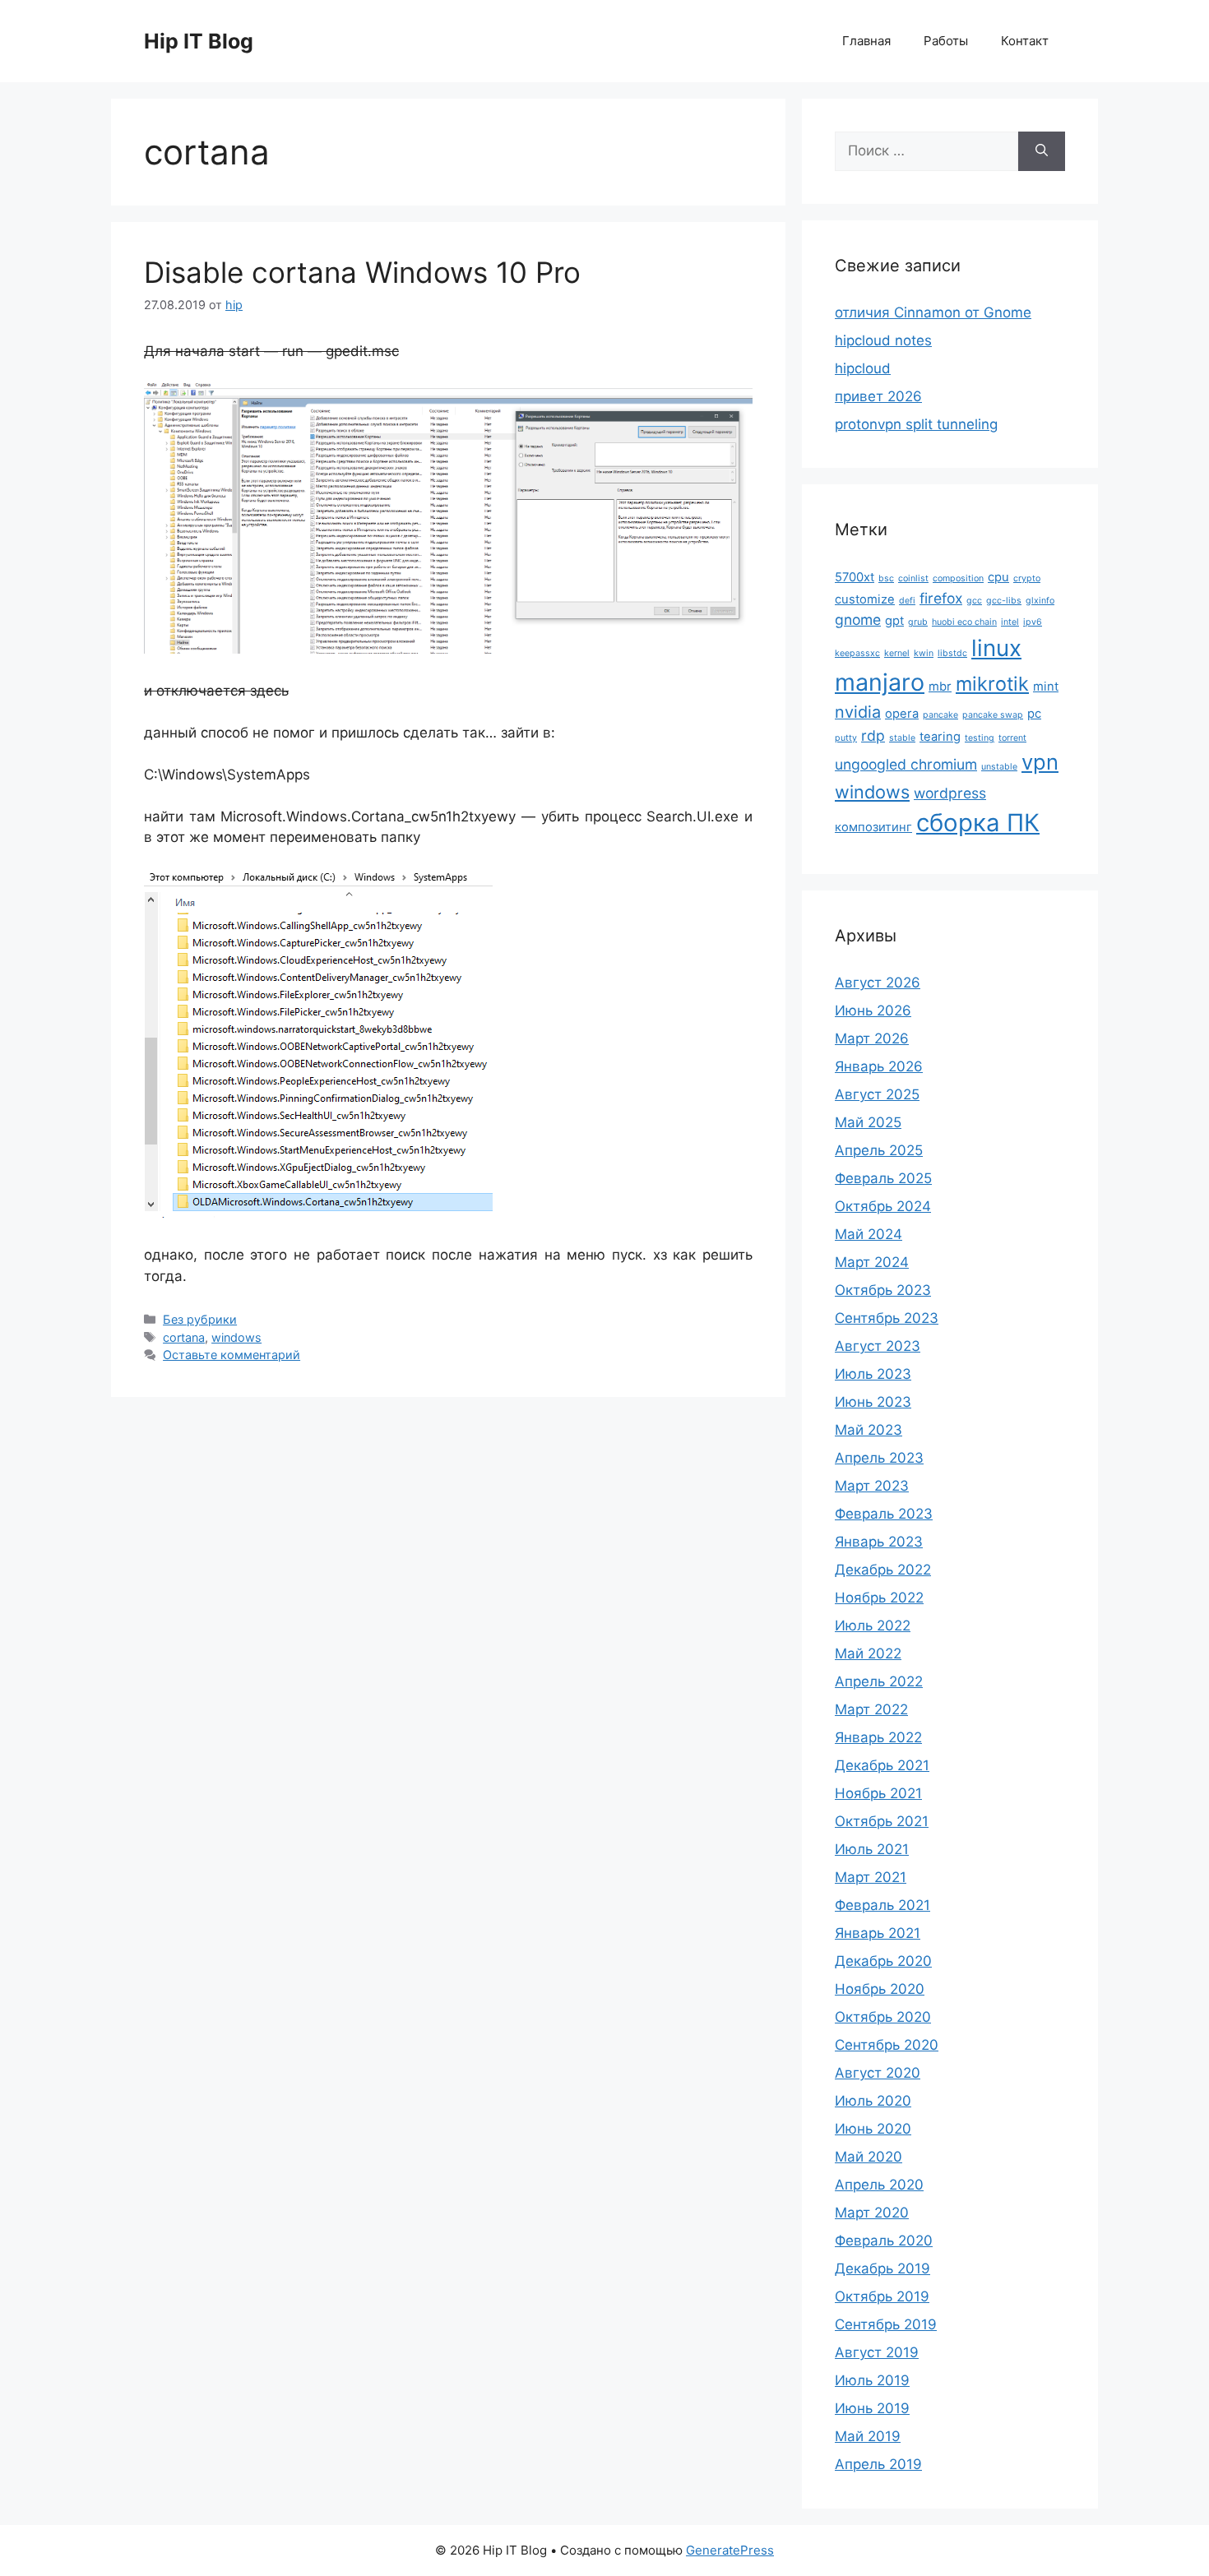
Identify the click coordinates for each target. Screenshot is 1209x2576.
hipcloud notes (883, 340)
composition (958, 578)
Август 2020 (878, 2073)
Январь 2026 (879, 1066)
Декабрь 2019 (882, 2268)
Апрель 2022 (879, 1681)
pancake (940, 715)
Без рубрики (200, 1319)
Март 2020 (872, 2213)
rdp (873, 735)
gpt (894, 621)
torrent (1012, 738)
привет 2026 (878, 396)
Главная (866, 41)
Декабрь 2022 (883, 1570)
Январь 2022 (878, 1737)
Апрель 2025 (879, 1150)
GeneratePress (730, 2550)
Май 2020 (869, 2157)
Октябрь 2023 (883, 1290)
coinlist (913, 578)
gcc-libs (1004, 601)
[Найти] (1042, 151)
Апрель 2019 (878, 2464)
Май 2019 (868, 2436)
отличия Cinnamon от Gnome (933, 312)
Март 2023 (872, 1486)
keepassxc (857, 653)
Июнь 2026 (873, 1011)
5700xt (855, 577)
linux (996, 648)
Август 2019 (877, 2352)
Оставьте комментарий (232, 1355)
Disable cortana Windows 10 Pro (362, 272)
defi (907, 601)
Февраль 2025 (883, 1178)
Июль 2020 (873, 2101)
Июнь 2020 (873, 2129)
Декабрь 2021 (882, 1765)
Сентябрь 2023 (887, 1318)
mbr (940, 687)
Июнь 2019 (872, 2408)
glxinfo (1040, 601)
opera (902, 714)
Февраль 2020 (884, 2241)
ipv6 (1033, 622)
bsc (886, 578)
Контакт (1025, 41)
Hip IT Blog (199, 41)
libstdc (952, 653)
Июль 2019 (872, 2380)
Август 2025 (877, 1094)
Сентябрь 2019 (886, 2324)
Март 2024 (872, 1262)
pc (1034, 714)
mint (1046, 687)
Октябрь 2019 (882, 2296)
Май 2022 (868, 1653)
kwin (924, 653)
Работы (946, 41)
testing (980, 738)
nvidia (858, 712)
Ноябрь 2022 (879, 1598)
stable (902, 738)
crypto (1027, 578)
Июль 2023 (873, 1374)
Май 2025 (868, 1122)
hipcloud (863, 368)
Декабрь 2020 (883, 1961)
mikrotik (992, 684)
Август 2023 (878, 1346)
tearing (940, 737)
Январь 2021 (878, 1933)
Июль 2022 (873, 1626)
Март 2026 (872, 1038)
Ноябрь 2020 (880, 1989)
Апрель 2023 (879, 1458)
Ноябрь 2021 (878, 1793)
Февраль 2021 (882, 1905)
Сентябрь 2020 (887, 2045)
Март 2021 (871, 1877)
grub (918, 622)
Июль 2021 (872, 1849)
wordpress (950, 793)
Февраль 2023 (884, 1514)
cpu (998, 577)
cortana (184, 1337)
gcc (974, 601)
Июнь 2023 (873, 1402)
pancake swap (993, 715)
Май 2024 (869, 1234)
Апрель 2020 (879, 2185)
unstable (999, 767)
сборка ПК (978, 823)
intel (1010, 622)
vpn (1040, 762)
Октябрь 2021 (882, 1821)
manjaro (880, 682)
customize (865, 599)
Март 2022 (871, 1709)
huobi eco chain (964, 622)
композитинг (873, 827)
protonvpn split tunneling (916, 424)
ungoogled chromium (906, 764)
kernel (897, 653)
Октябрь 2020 (883, 2017)
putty (846, 738)
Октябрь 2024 (883, 1206)
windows (236, 1337)
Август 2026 (878, 983)
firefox (941, 598)
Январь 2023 (879, 1542)
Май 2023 (869, 1430)
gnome (858, 620)
